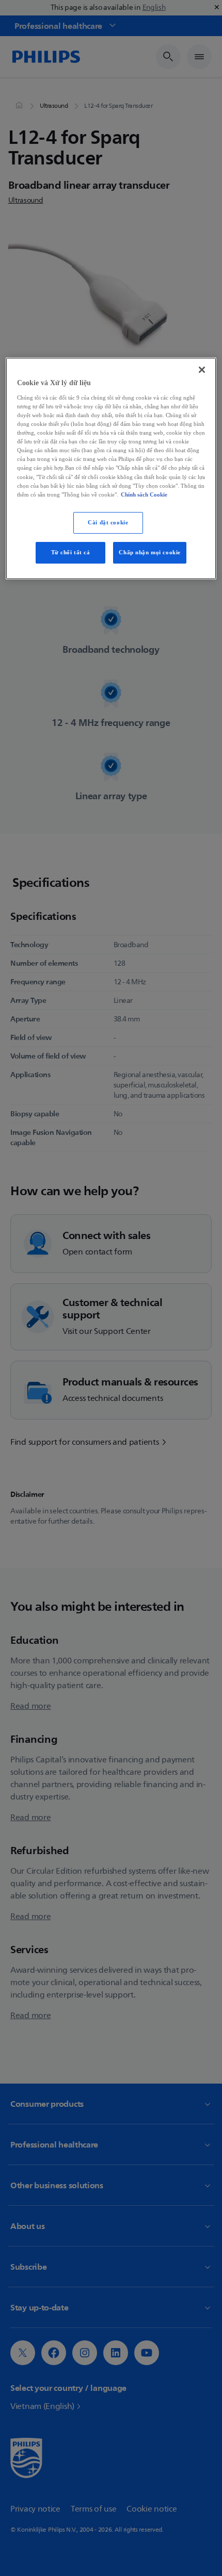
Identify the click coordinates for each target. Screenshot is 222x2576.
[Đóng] (202, 370)
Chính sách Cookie (144, 494)
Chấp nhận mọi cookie (149, 552)
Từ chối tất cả (71, 552)
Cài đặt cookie (108, 522)
